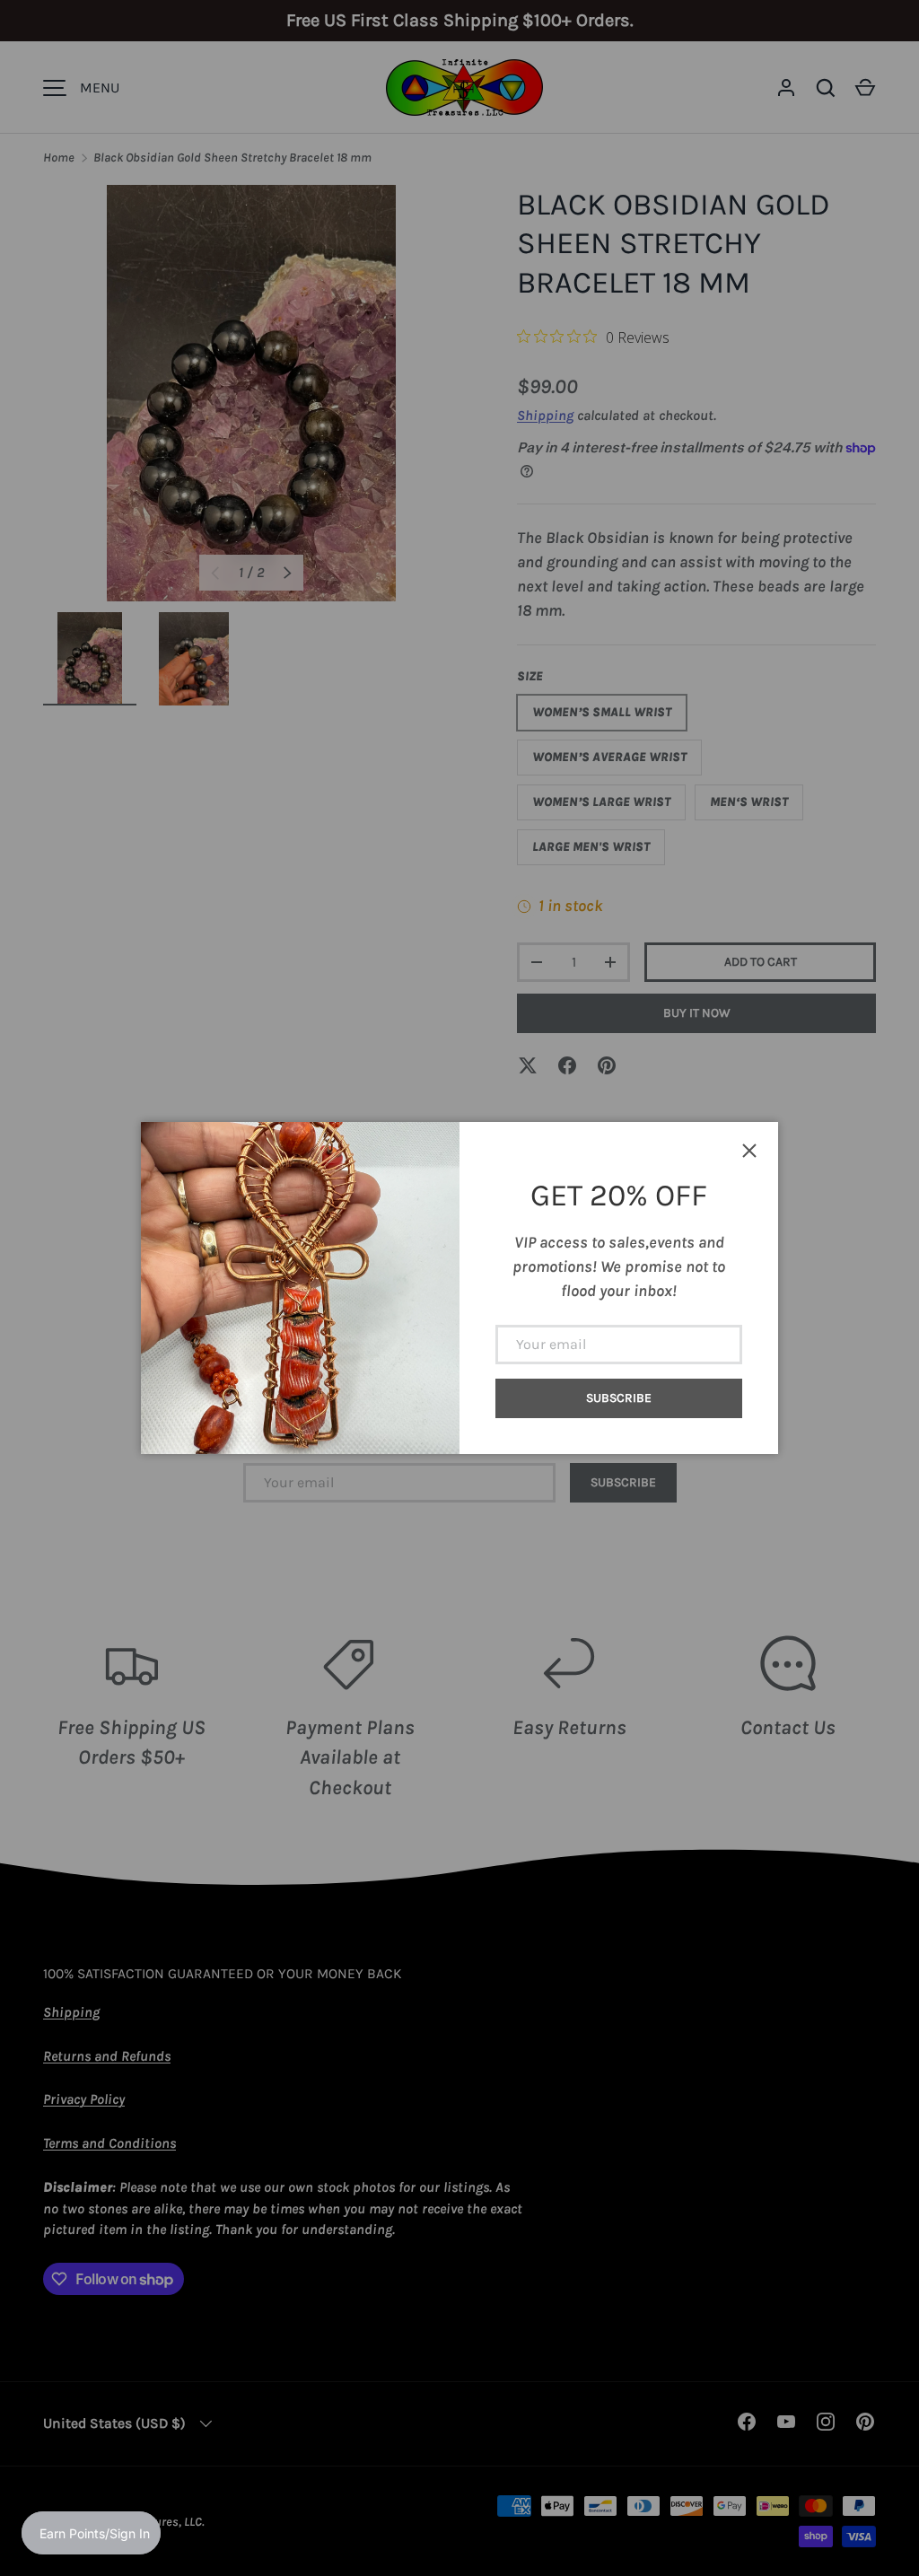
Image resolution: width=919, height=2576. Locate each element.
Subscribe (619, 1398)
